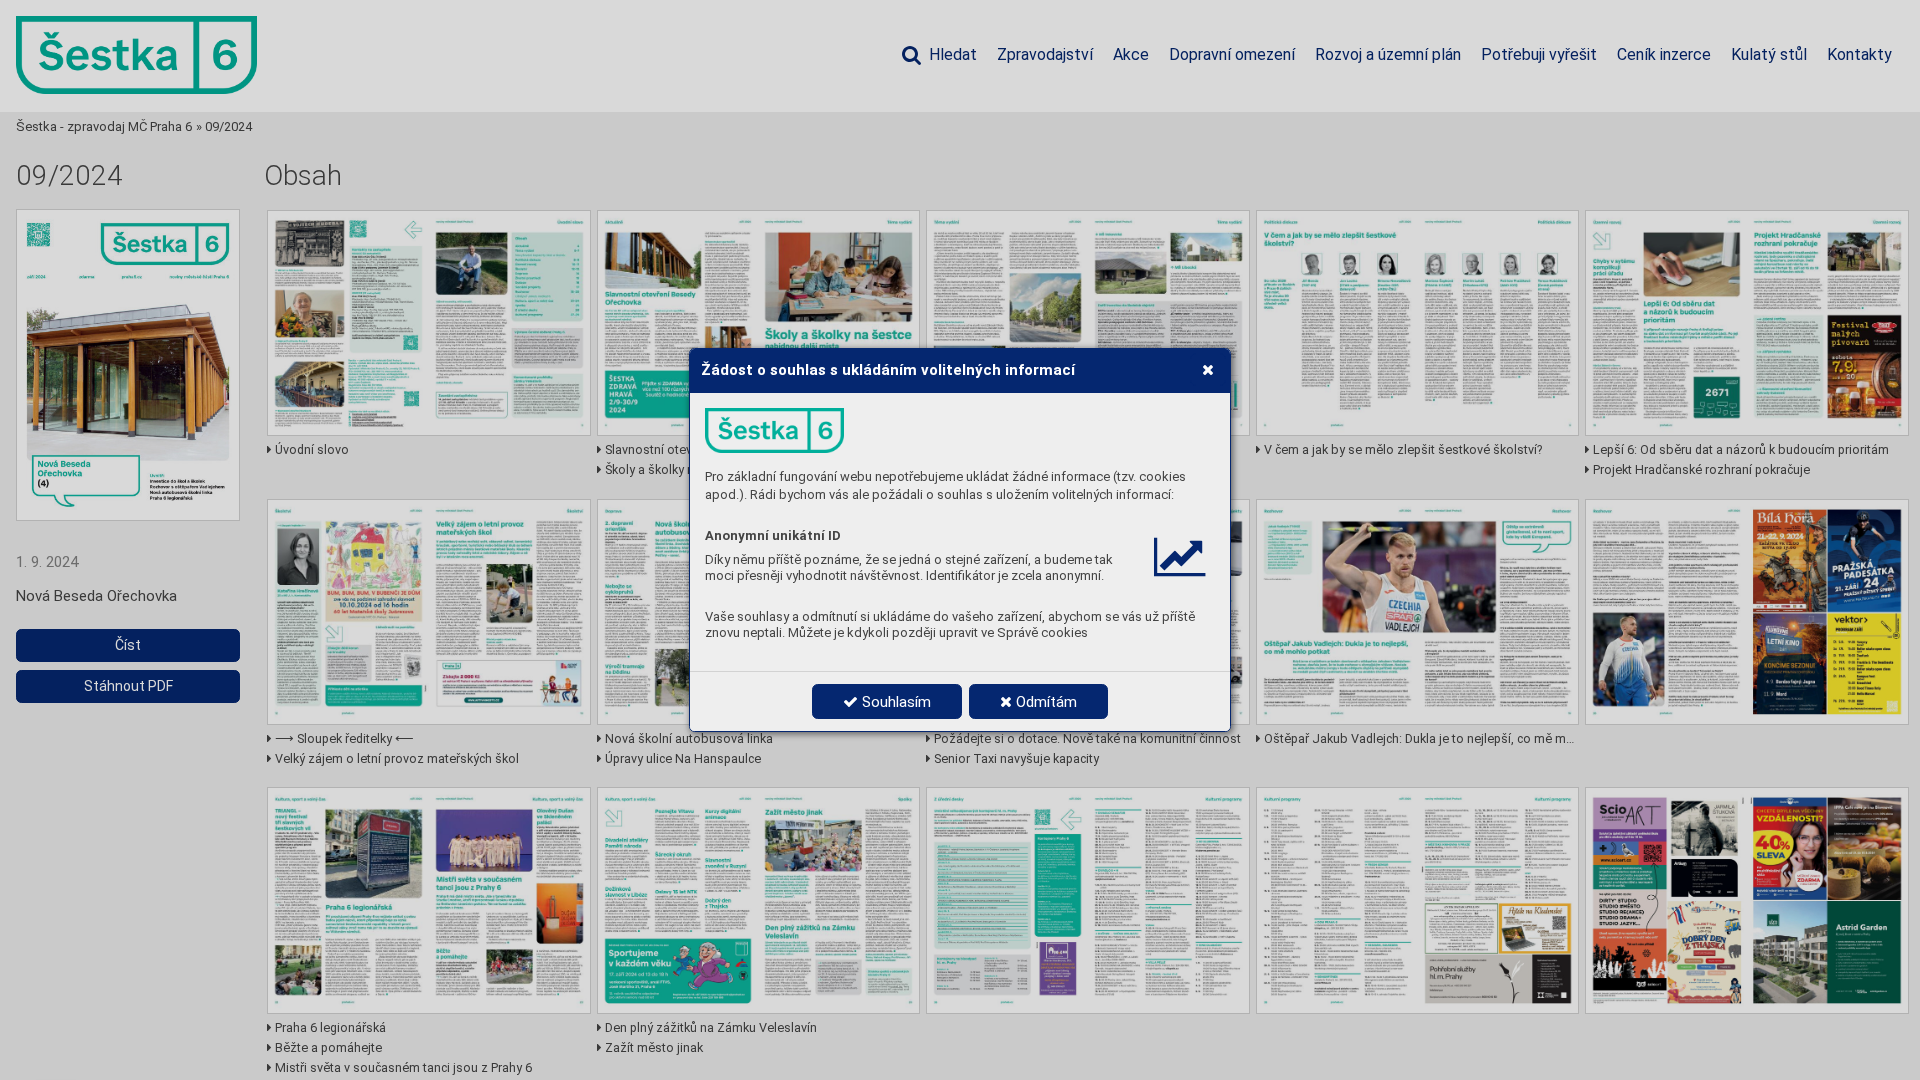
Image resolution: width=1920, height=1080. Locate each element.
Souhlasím (894, 702)
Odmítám (1044, 702)
